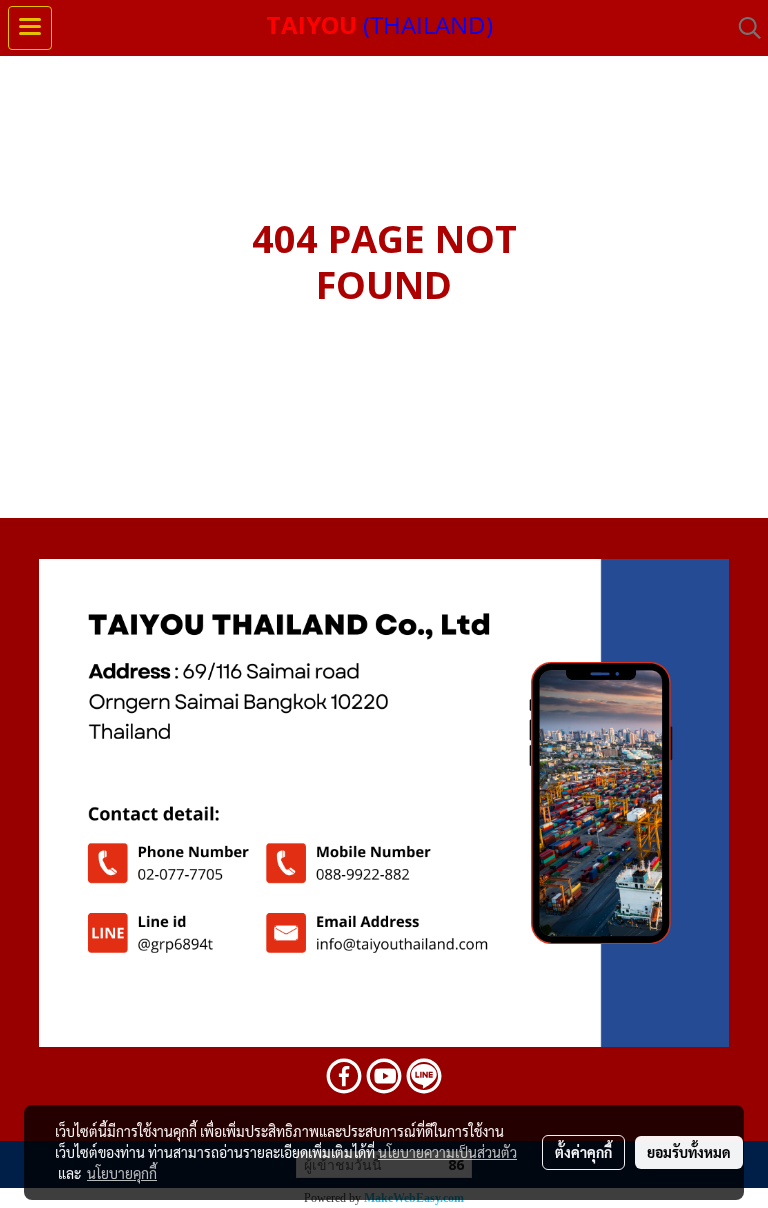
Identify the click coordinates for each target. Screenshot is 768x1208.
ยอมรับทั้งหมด (689, 1152)
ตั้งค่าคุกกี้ (583, 1152)
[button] (743, 28)
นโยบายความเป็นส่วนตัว (447, 1152)
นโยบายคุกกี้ (122, 1173)
